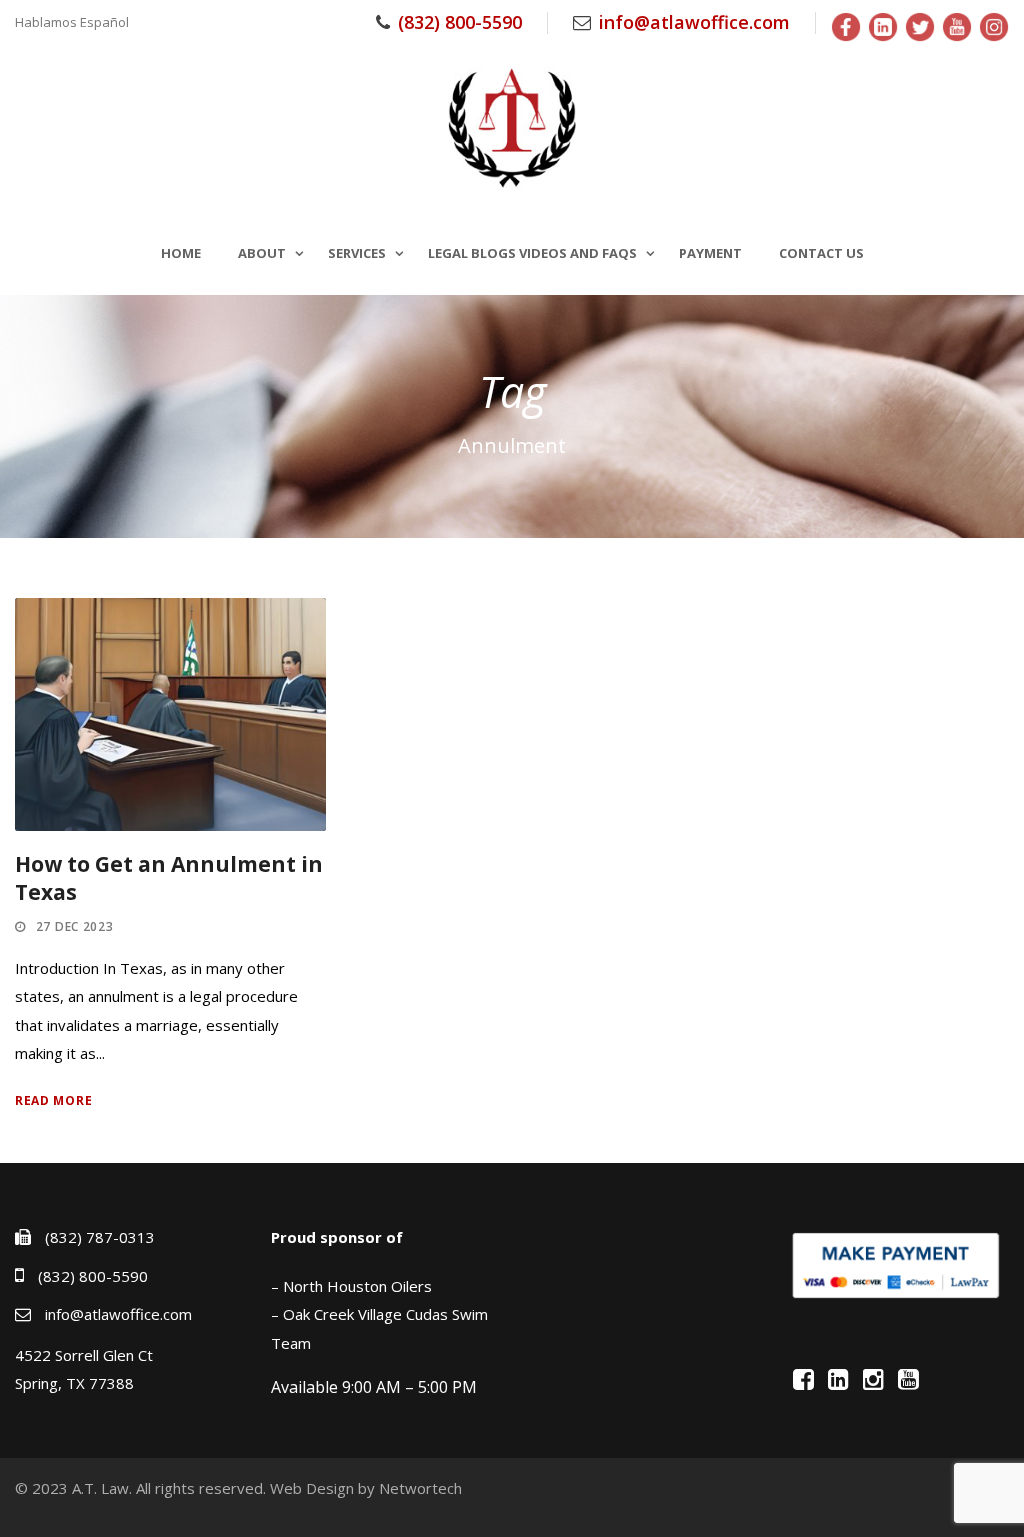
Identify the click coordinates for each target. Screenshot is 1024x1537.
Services (357, 253)
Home (181, 253)
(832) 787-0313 (100, 1237)
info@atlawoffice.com (694, 22)
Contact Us (821, 253)
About (262, 253)
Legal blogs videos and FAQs (532, 253)
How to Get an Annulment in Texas (169, 877)
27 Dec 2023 (75, 926)
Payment (710, 253)
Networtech (420, 1488)
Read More (53, 1100)
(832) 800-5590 (460, 22)
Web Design (312, 1488)
